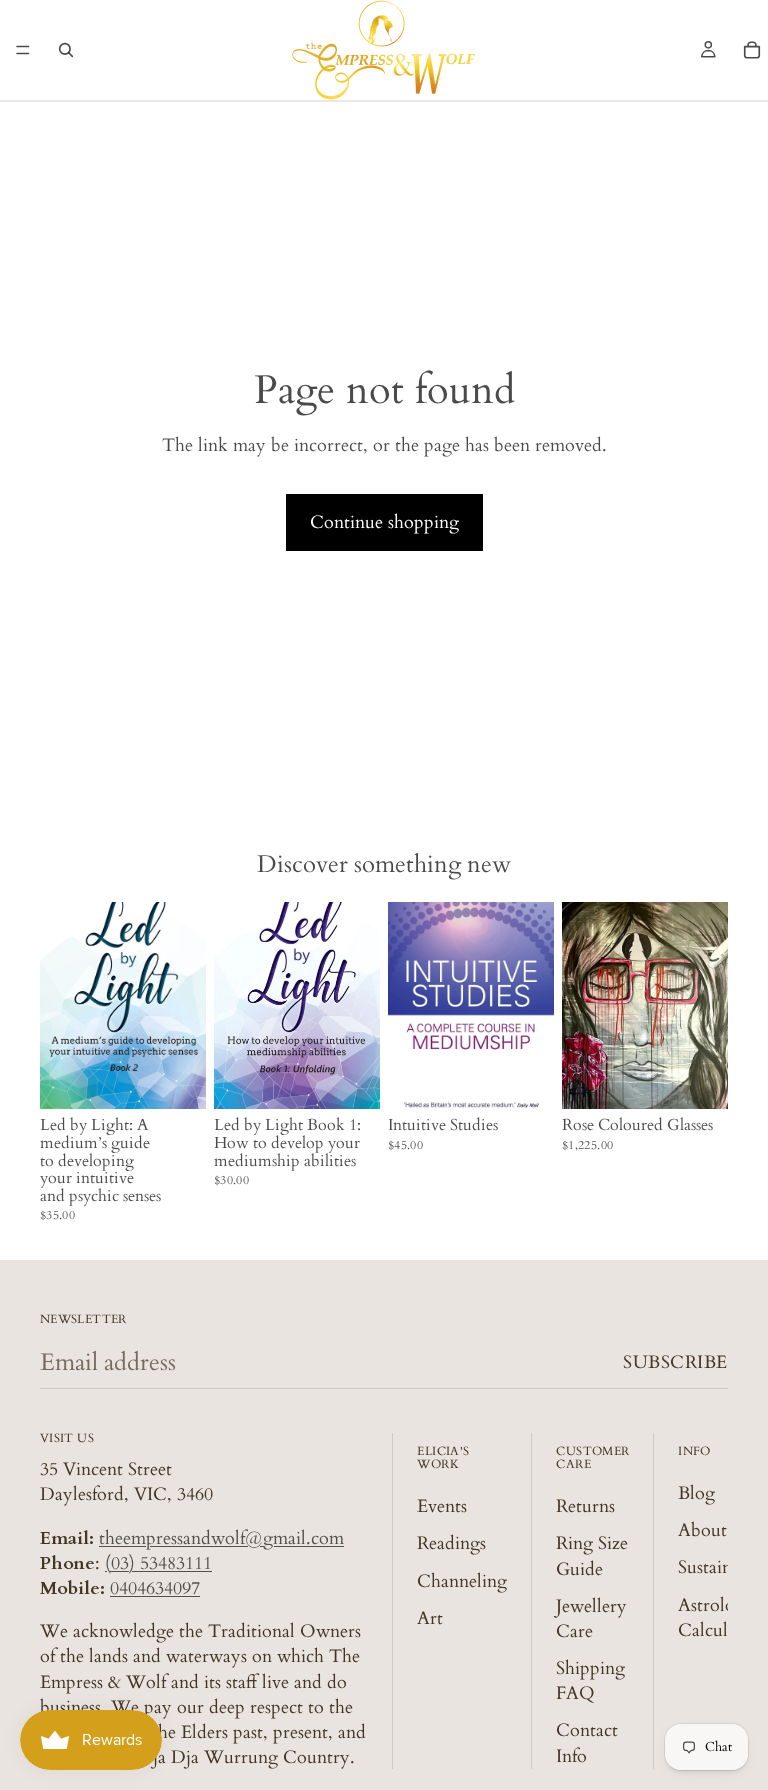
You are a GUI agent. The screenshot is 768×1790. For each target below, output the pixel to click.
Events (442, 1506)
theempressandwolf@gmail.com (221, 1538)
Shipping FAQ (590, 1681)
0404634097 (155, 1588)
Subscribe (675, 1362)
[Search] (66, 50)
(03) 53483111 (158, 1563)
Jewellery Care (591, 1619)
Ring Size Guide (592, 1556)
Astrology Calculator (718, 1617)
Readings (451, 1543)
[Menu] (23, 50)
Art (430, 1618)
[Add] (175, 1079)
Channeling (462, 1580)
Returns (585, 1506)
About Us (715, 1530)
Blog (696, 1493)
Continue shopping (384, 522)
